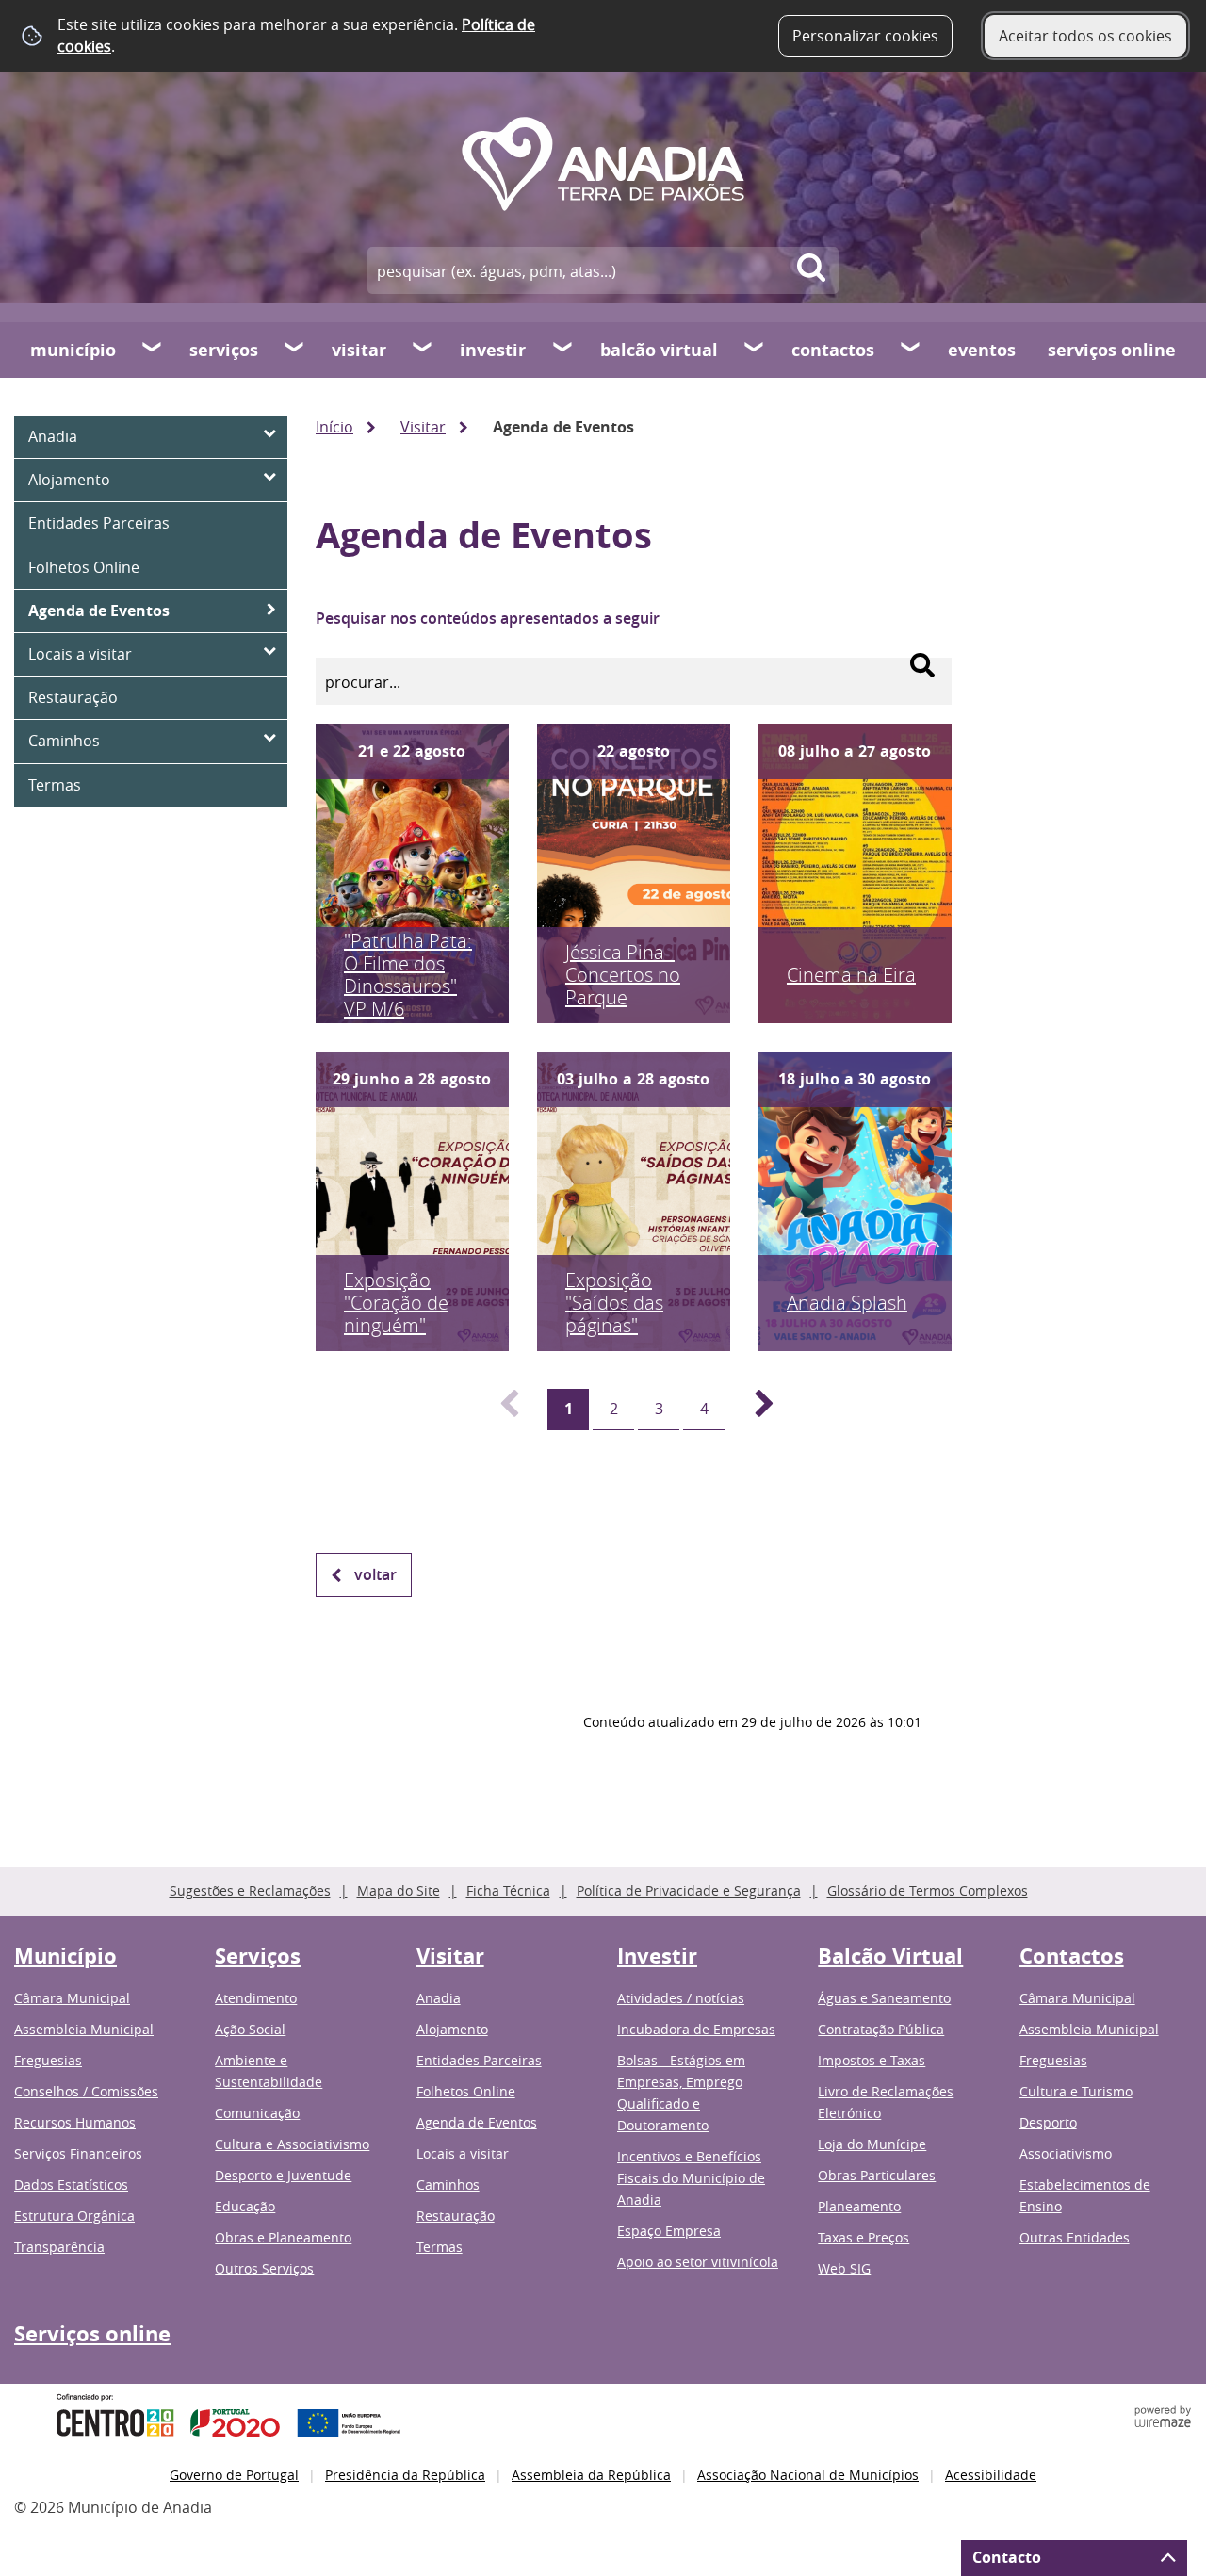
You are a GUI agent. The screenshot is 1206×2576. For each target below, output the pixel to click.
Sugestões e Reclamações (250, 1891)
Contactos (833, 350)
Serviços (224, 350)
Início (334, 427)
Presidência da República (405, 2475)
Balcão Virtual (659, 350)
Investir (493, 350)
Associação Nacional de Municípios (808, 2475)
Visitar (359, 350)
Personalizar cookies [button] (865, 36)
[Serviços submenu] (295, 350)
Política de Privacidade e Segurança (689, 1891)
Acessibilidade (991, 2475)
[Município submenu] (153, 350)
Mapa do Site (399, 1891)
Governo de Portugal (234, 2475)
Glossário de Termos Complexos (928, 1891)
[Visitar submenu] (423, 350)
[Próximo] (754, 1410)
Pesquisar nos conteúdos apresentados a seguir (488, 618)
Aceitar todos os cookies (1085, 36)
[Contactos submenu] (911, 350)
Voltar (375, 1574)
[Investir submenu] (563, 350)
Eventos (982, 350)
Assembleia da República (591, 2475)
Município (73, 350)
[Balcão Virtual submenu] (755, 350)
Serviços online (1112, 350)
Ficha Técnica (508, 1891)
